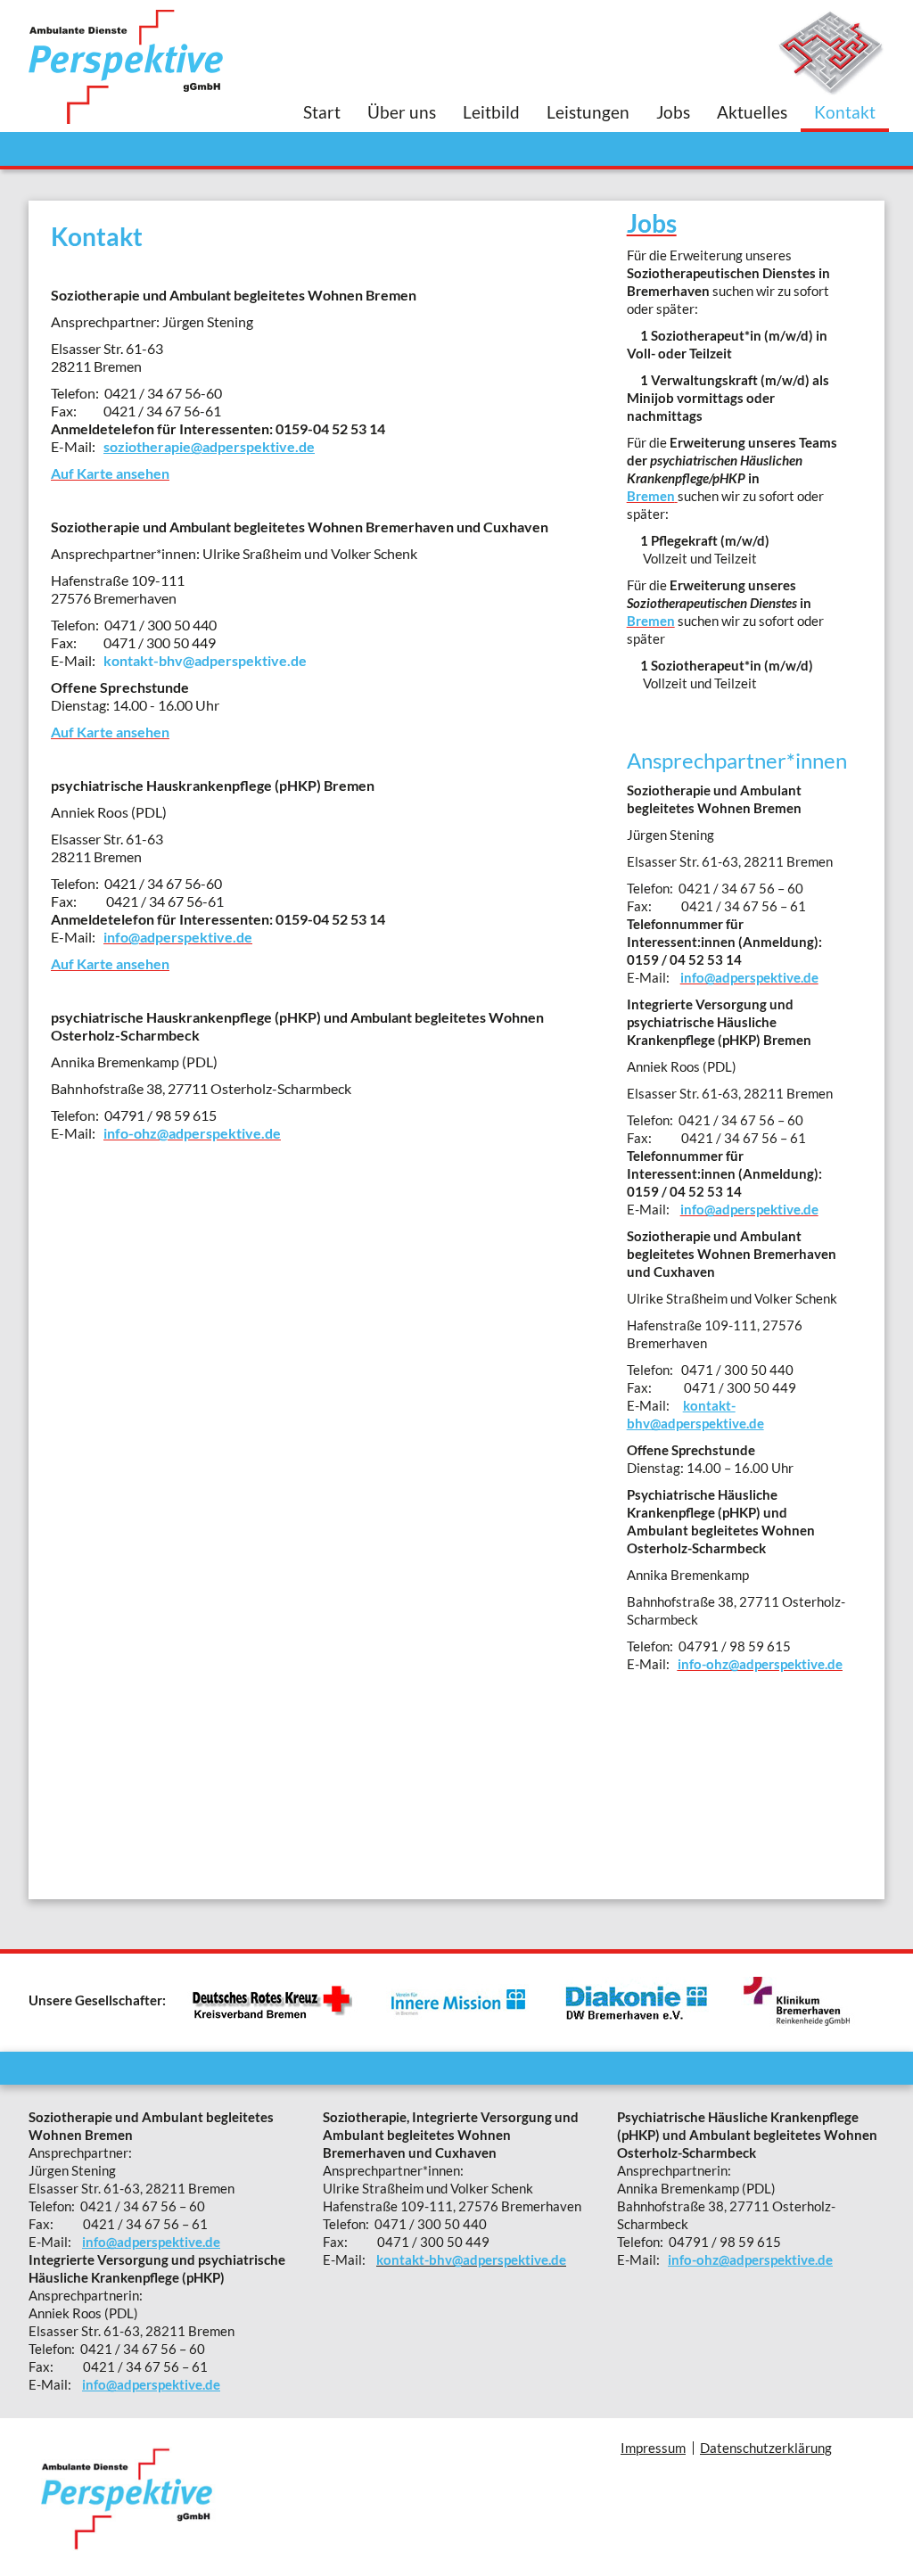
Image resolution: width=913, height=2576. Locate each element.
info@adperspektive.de (151, 2242)
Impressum (653, 2448)
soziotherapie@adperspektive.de (209, 446)
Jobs (673, 112)
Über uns (402, 112)
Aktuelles (752, 112)
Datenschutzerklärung (766, 2448)
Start (322, 112)
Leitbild (491, 112)
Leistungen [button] (588, 112)
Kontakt (845, 112)
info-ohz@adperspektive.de (750, 2259)
